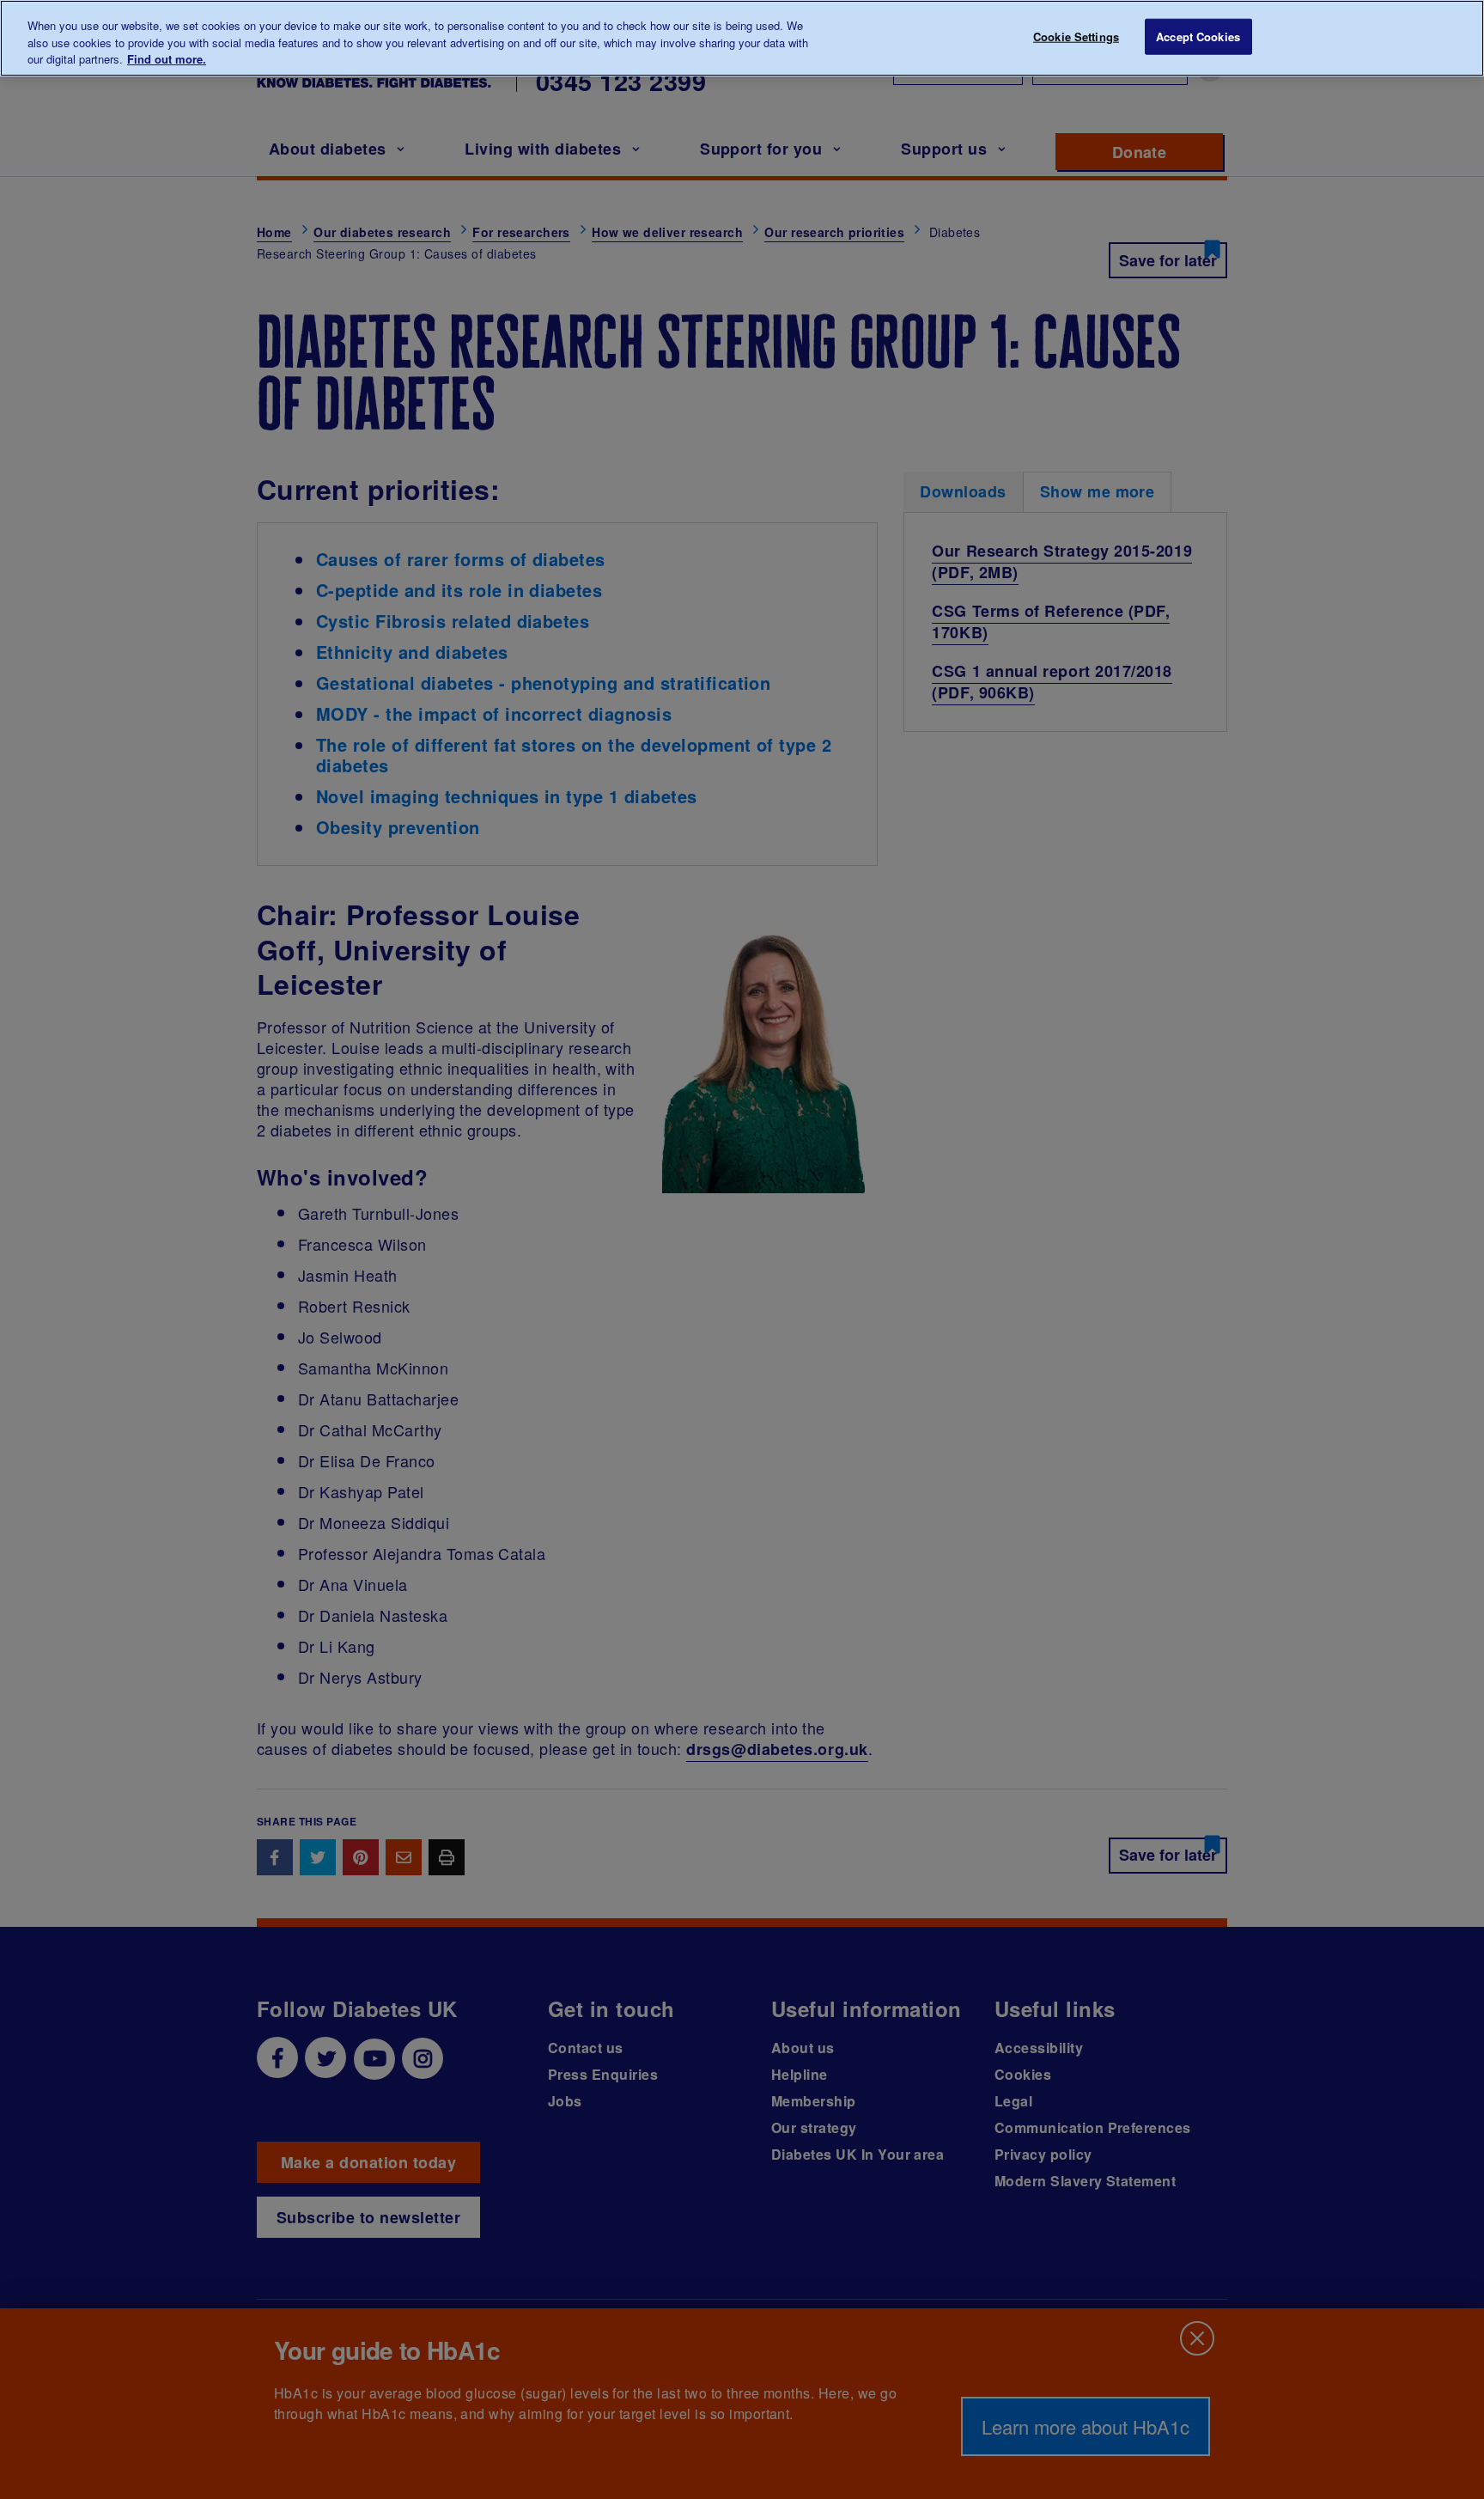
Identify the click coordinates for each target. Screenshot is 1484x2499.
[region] (742, 38)
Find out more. (167, 59)
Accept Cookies (1198, 37)
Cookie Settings (1076, 37)
